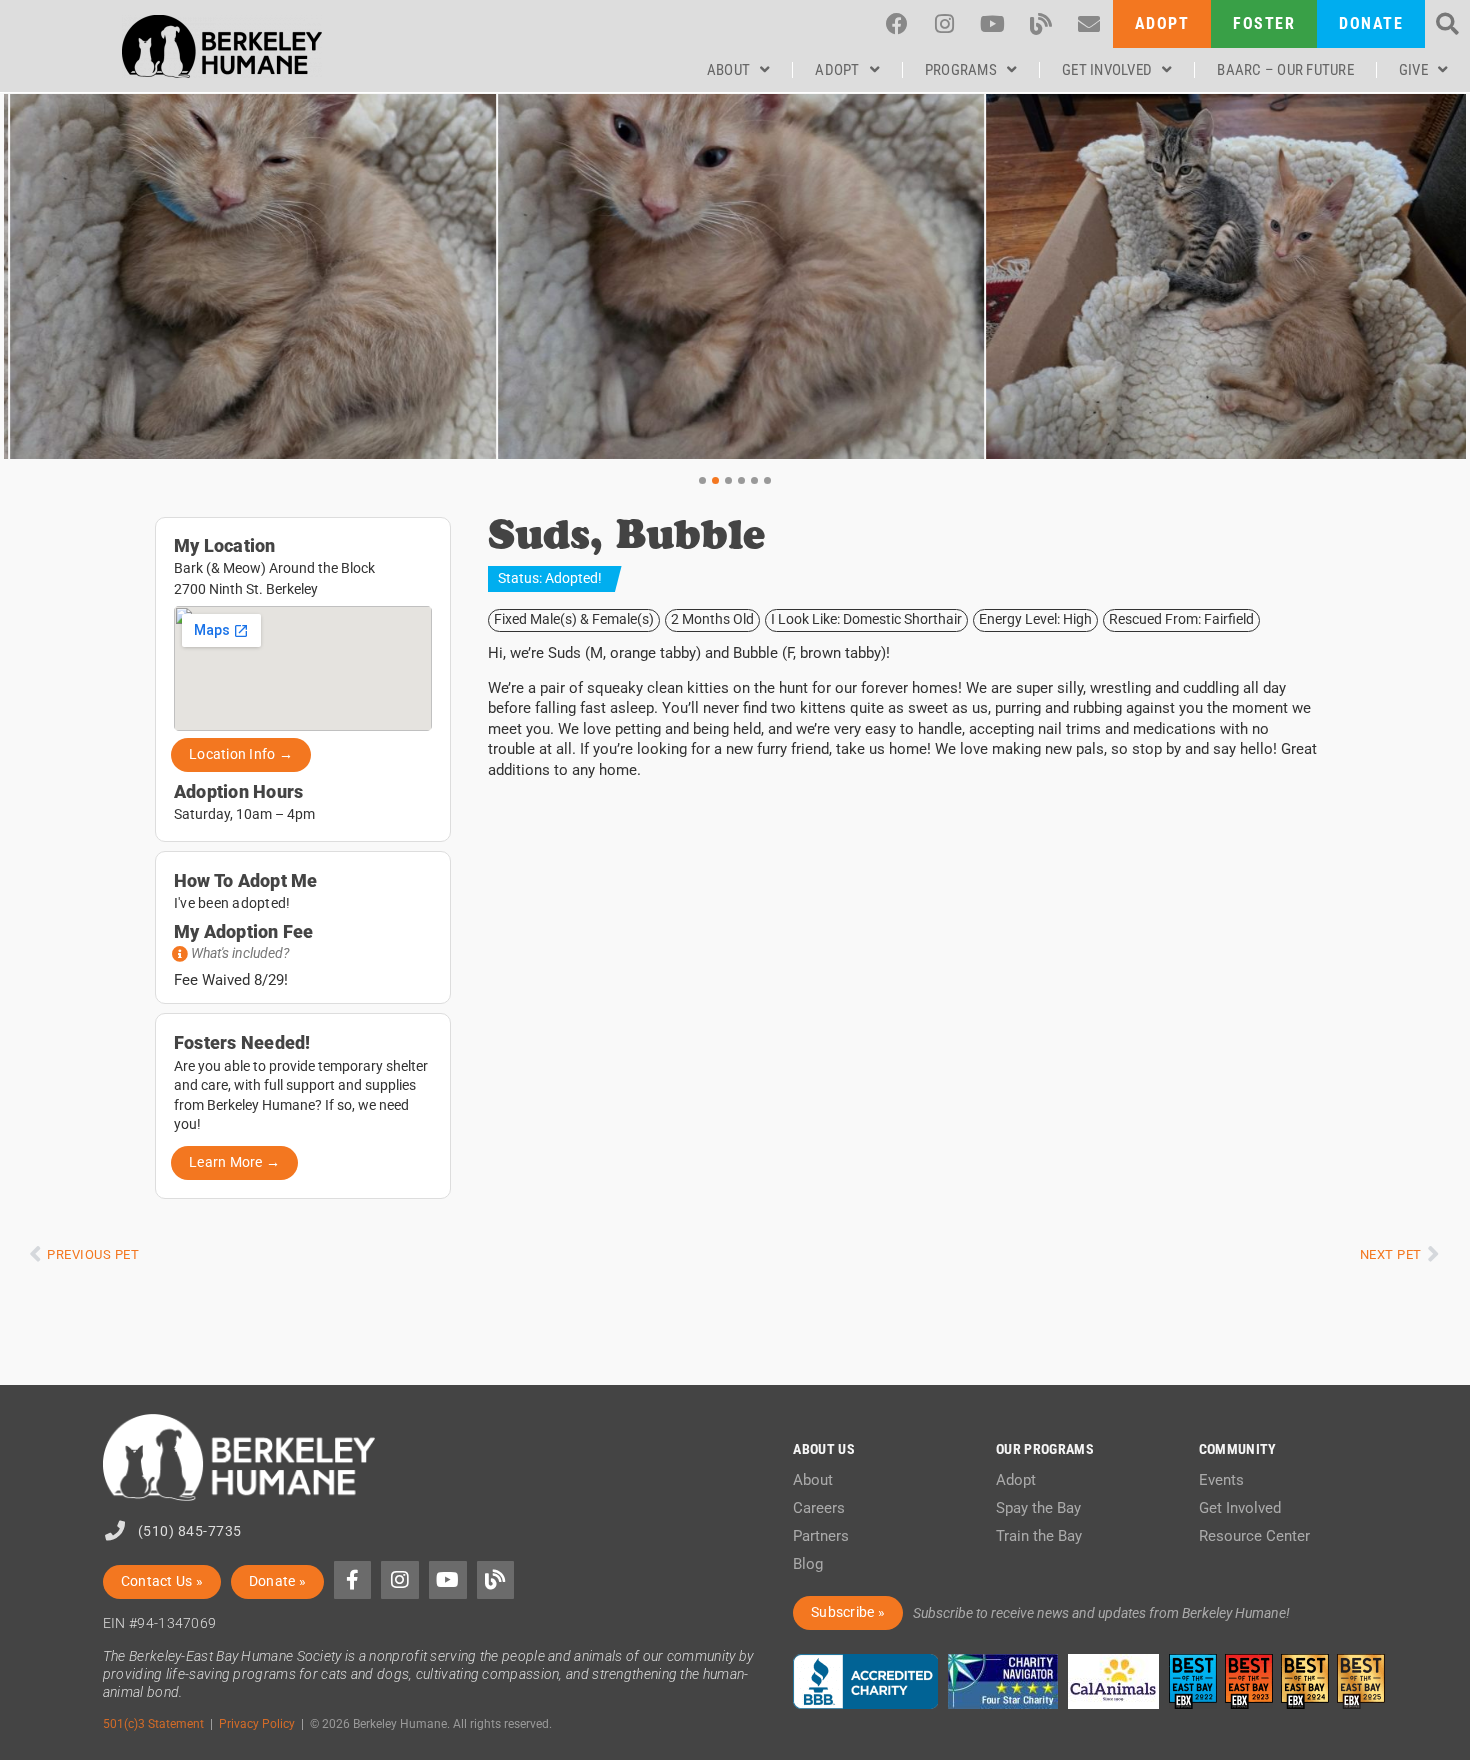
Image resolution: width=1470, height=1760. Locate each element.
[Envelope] (1089, 24)
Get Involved (1107, 70)
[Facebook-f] (353, 1580)
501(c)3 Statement (153, 1723)
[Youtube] (993, 24)
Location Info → (241, 754)
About (728, 70)
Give (1413, 70)
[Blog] (1041, 24)
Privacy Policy (257, 1723)
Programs (961, 70)
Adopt (837, 70)
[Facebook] (897, 24)
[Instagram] (945, 24)
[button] (1447, 24)
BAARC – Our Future (1285, 70)
